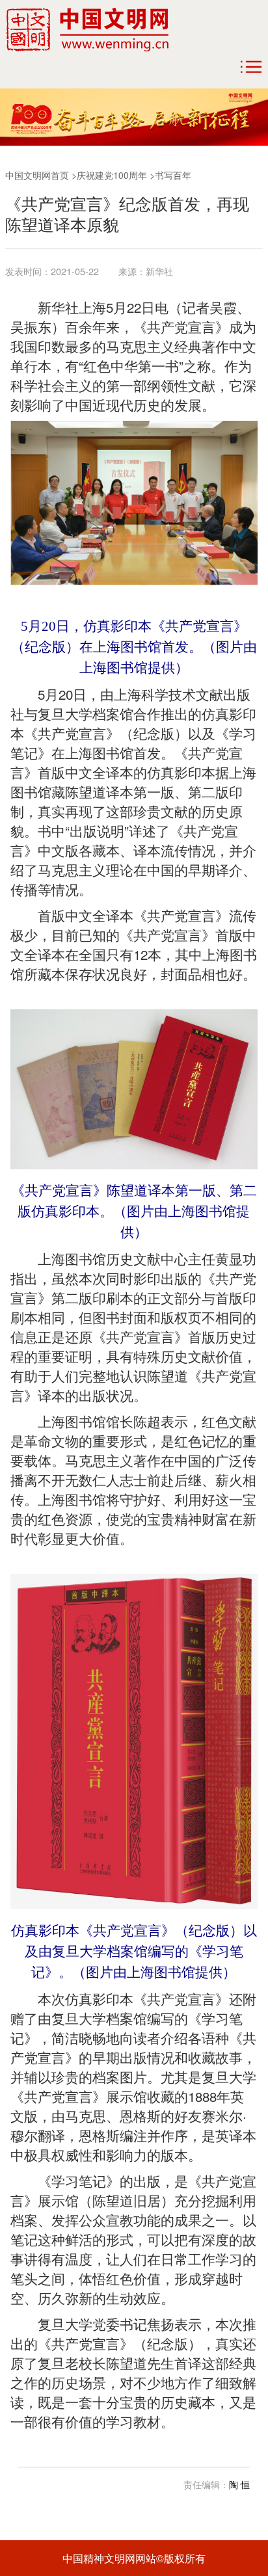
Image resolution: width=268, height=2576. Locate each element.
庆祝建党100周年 (112, 175)
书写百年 (173, 175)
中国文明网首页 (37, 175)
